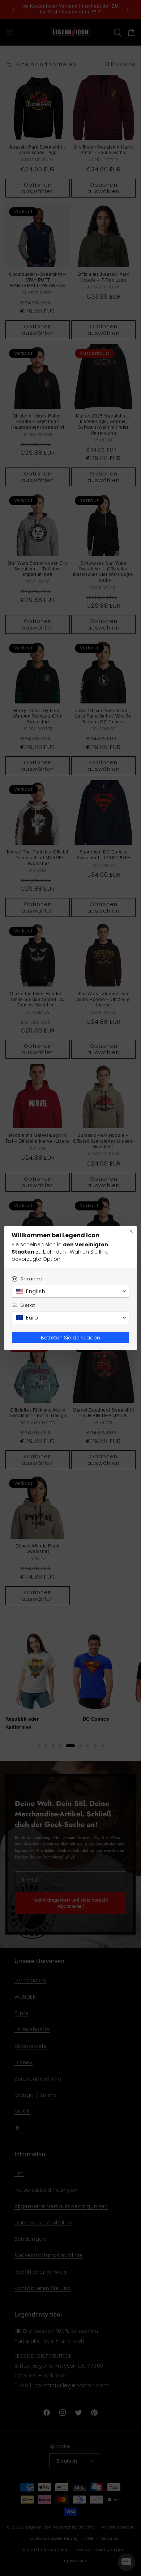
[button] (70, 1291)
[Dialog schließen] (131, 1231)
